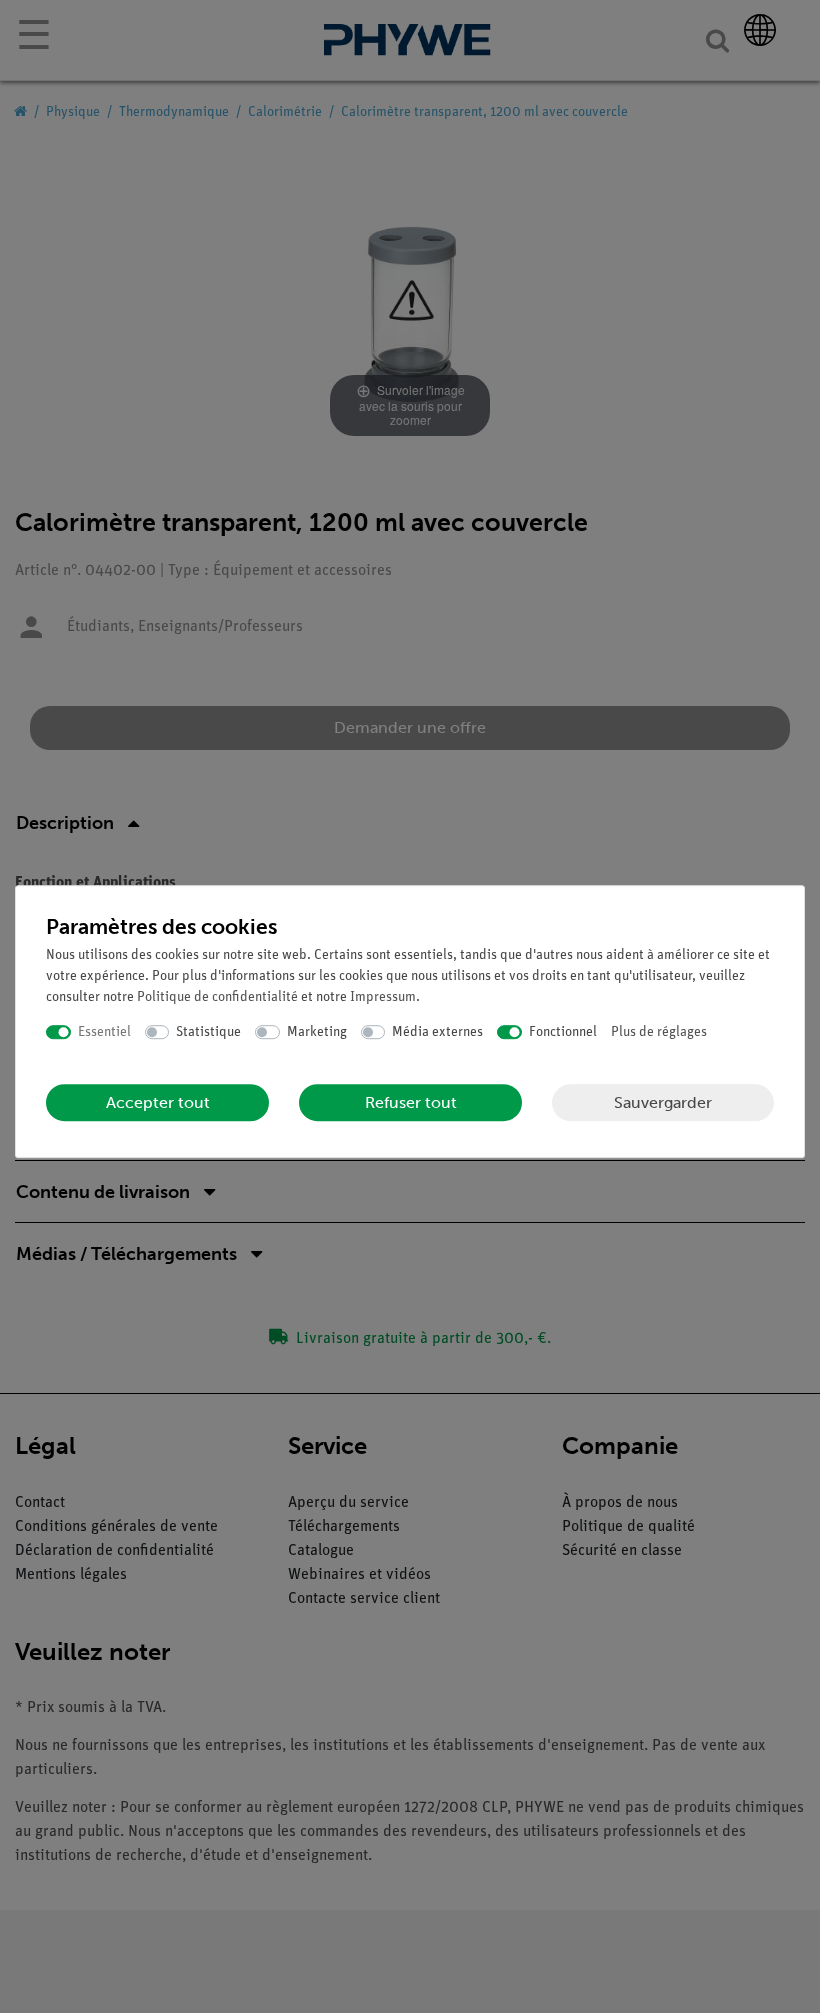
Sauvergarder (663, 1102)
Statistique (208, 1032)
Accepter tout (158, 1102)
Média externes (437, 1032)
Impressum (383, 997)
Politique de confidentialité (217, 997)
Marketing (317, 1032)
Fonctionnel (563, 1032)
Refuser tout (411, 1102)
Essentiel (104, 1032)
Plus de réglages (659, 1032)
